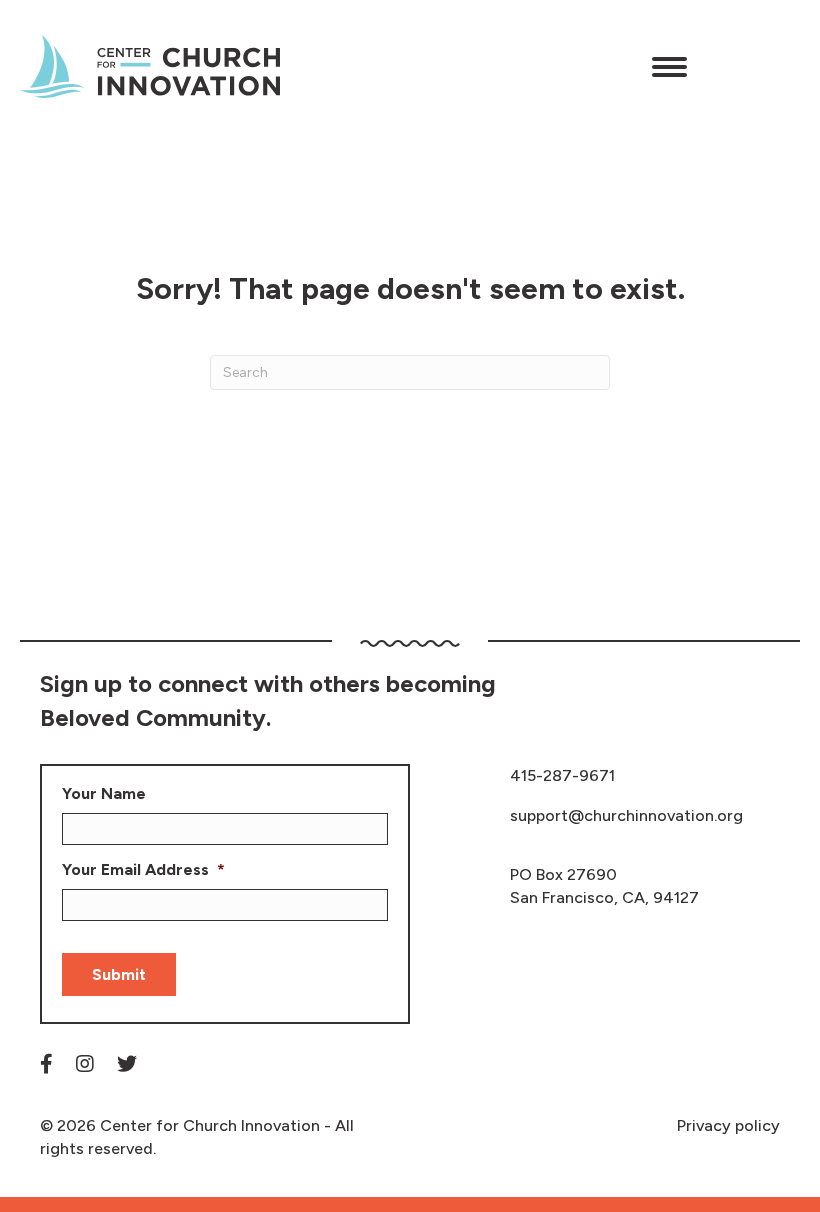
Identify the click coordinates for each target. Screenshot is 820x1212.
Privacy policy (728, 1125)
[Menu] (669, 67)
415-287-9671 (562, 775)
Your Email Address (143, 869)
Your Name (104, 793)
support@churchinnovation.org (626, 815)
